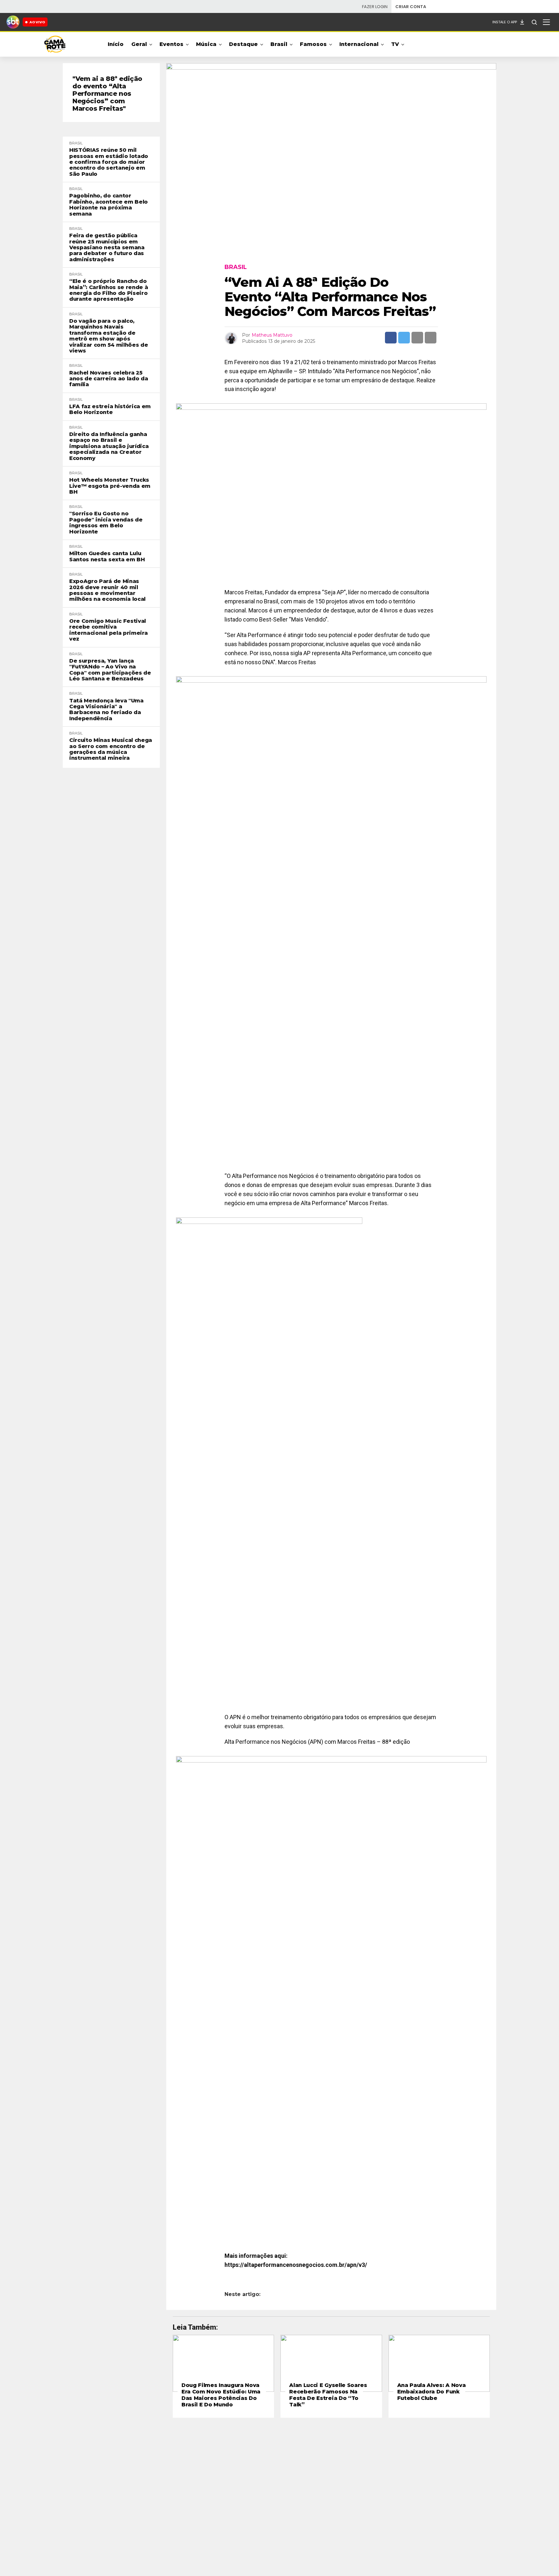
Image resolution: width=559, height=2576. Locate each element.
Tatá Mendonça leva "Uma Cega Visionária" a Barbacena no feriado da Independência (106, 710)
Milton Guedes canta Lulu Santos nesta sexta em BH (107, 556)
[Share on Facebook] (391, 338)
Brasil (279, 44)
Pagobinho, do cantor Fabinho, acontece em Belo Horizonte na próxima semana (109, 205)
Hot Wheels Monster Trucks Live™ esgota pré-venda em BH (110, 486)
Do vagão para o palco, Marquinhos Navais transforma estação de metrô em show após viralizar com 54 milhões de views (109, 336)
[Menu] (546, 22)
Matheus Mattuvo (272, 335)
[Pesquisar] (534, 22)
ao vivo (37, 22)
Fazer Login (375, 7)
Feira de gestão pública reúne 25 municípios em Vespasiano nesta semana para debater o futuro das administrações (107, 248)
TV (395, 44)
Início (116, 44)
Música (206, 44)
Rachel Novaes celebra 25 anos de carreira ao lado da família (109, 379)
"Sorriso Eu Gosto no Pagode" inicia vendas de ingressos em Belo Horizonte (106, 523)
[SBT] (13, 22)
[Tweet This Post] (404, 338)
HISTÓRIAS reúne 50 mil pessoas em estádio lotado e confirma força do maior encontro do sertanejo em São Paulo (109, 162)
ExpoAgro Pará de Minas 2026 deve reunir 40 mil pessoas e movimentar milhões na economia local (107, 590)
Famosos (313, 44)
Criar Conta (411, 7)
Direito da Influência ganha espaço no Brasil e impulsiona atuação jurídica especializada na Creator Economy (109, 446)
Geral (139, 44)
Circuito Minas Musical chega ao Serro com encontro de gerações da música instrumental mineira (111, 749)
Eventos (171, 44)
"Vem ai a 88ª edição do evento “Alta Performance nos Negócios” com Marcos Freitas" (107, 94)
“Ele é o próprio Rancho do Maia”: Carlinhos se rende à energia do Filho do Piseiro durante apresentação (109, 290)
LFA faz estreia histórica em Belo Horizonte (110, 409)
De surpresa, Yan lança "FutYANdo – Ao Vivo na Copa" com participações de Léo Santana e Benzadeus (110, 670)
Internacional (359, 44)
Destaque (243, 44)
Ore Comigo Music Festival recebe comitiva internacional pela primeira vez (108, 630)
